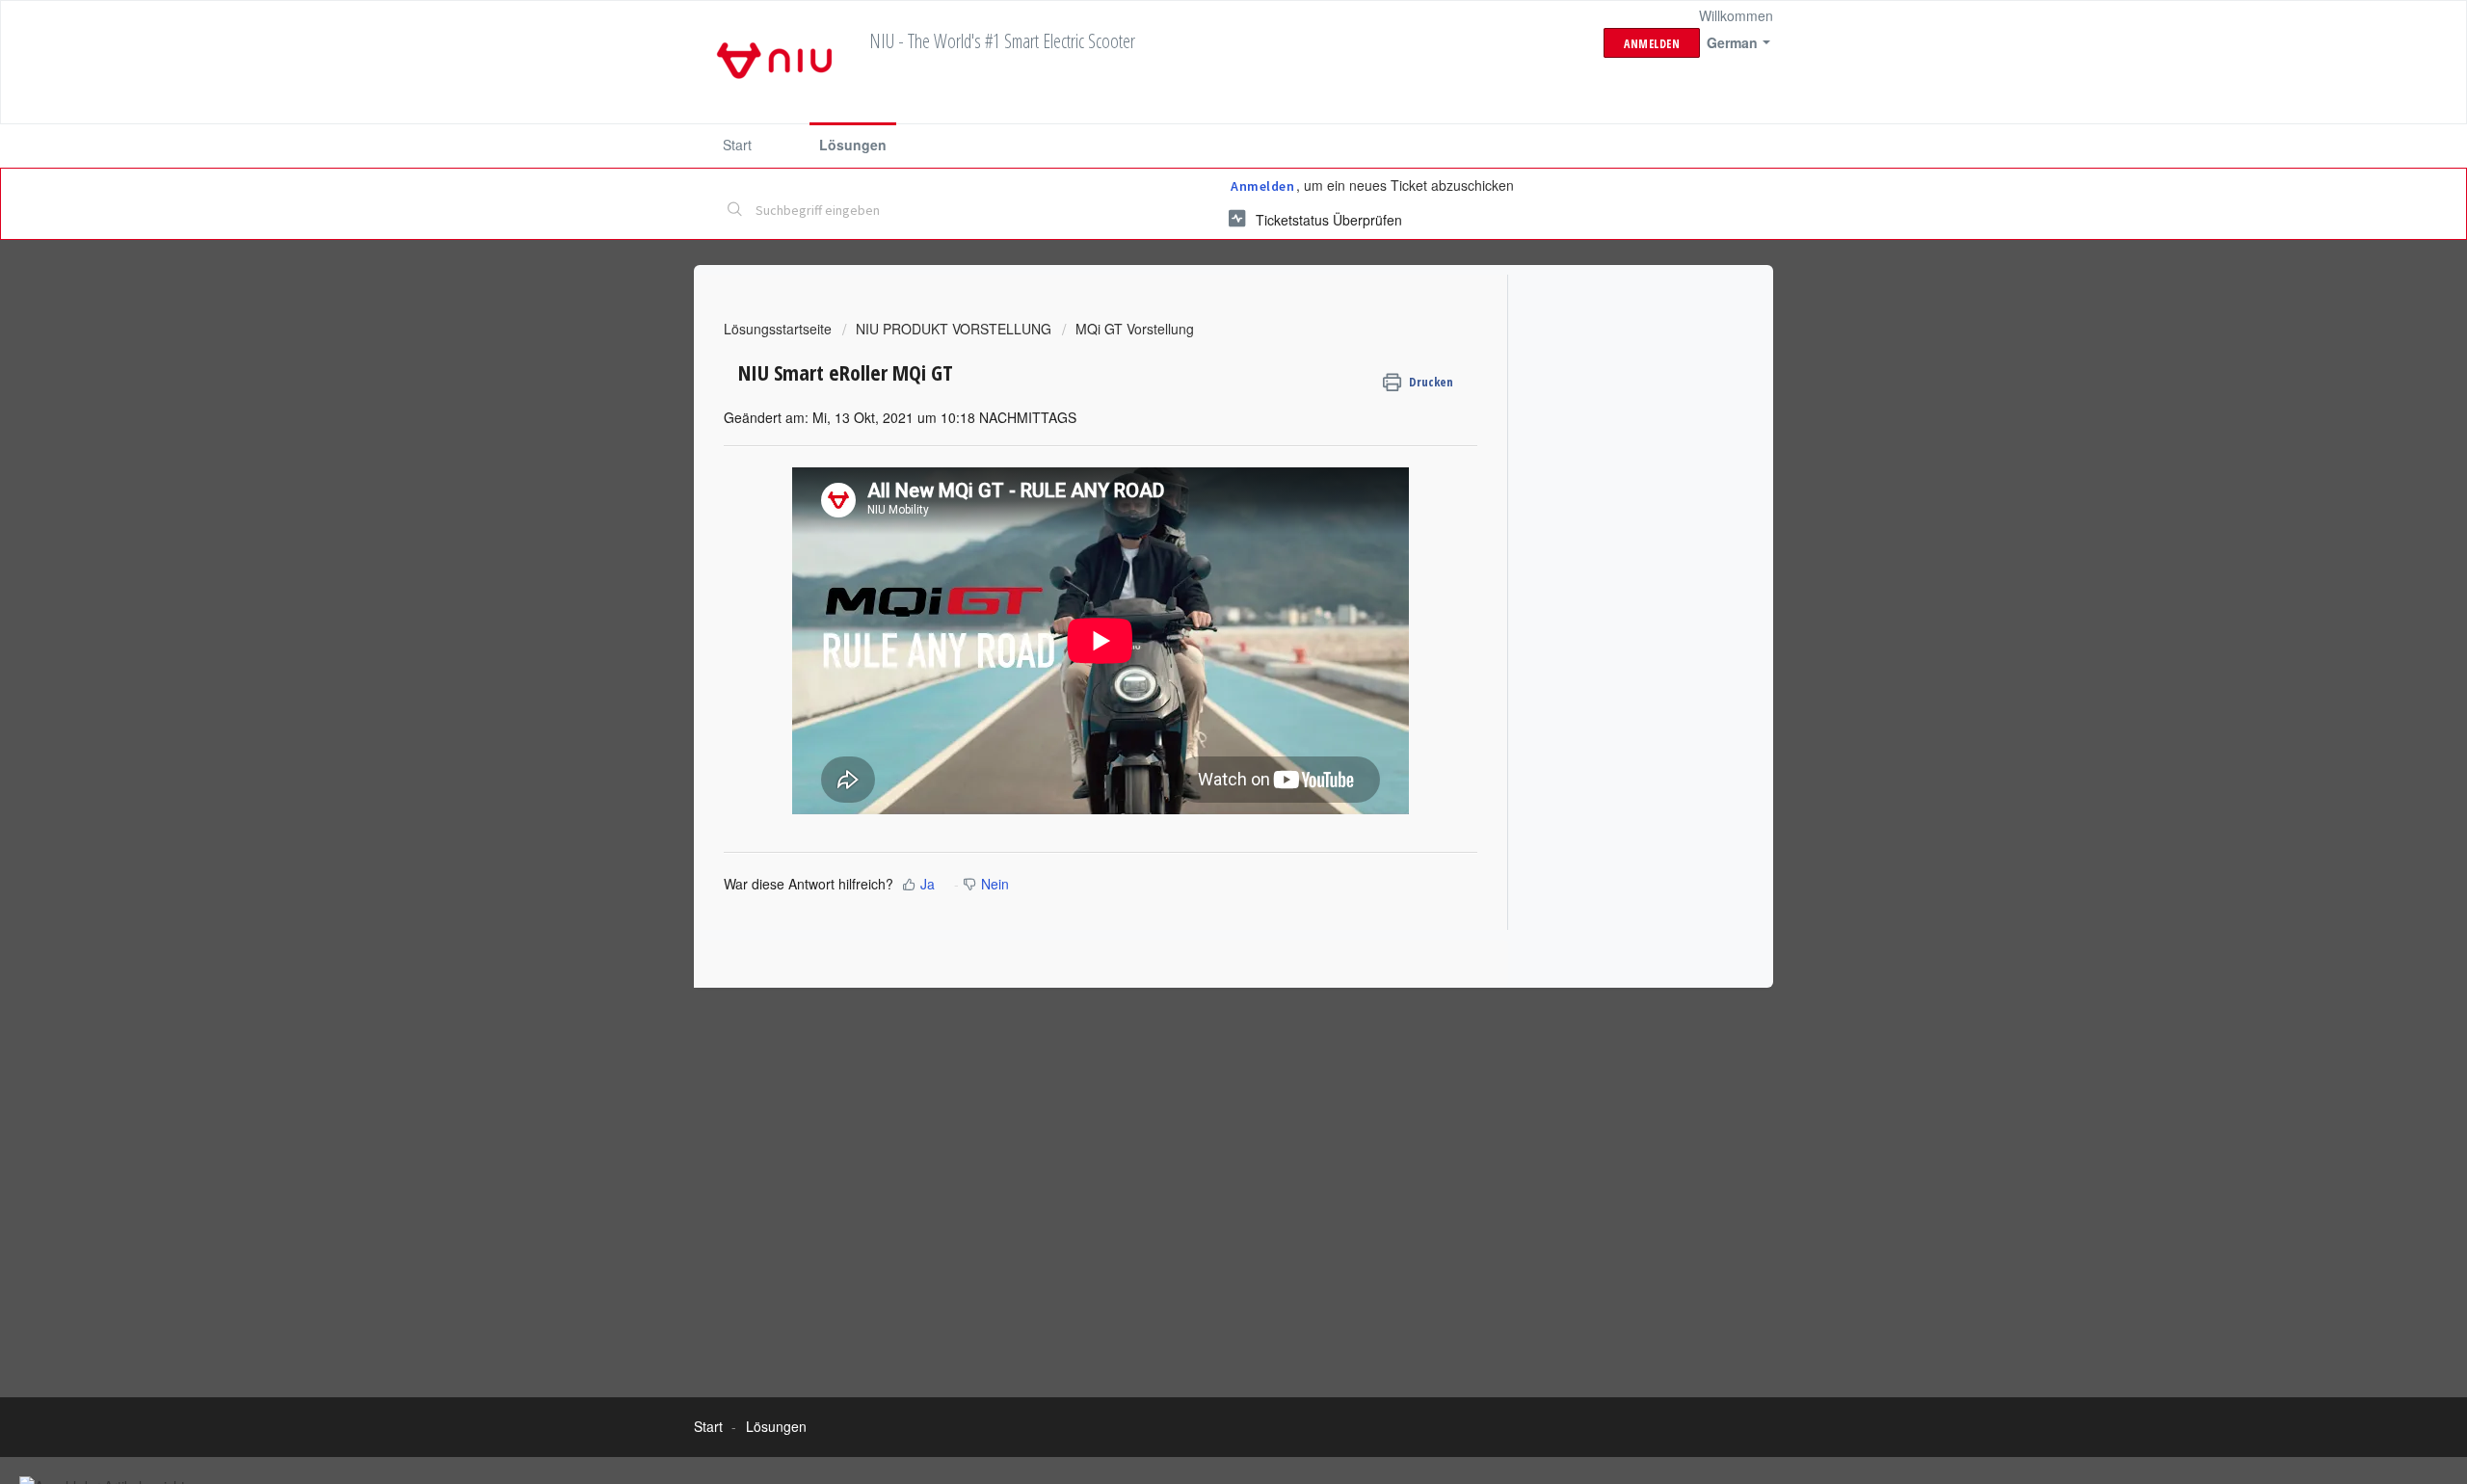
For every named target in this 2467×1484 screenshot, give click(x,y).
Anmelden (1262, 186)
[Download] (1198, 497)
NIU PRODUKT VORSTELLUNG (954, 329)
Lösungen (853, 145)
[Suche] (735, 211)
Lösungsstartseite (780, 329)
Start (737, 145)
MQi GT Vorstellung (1135, 329)
